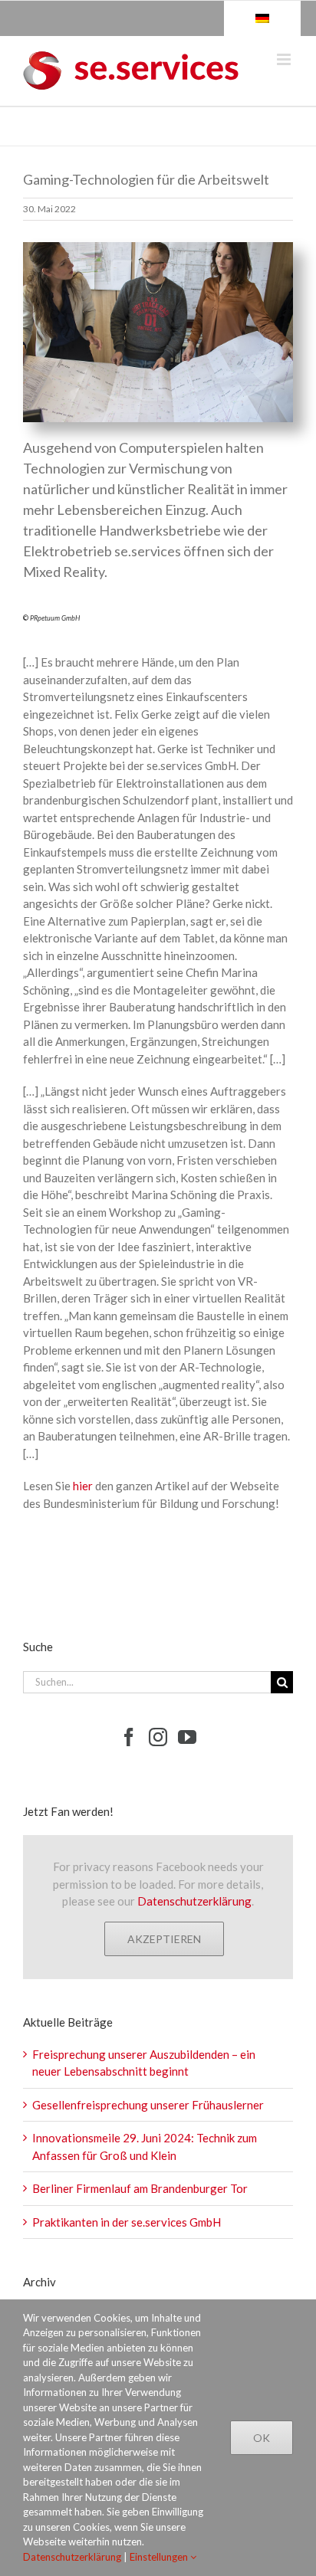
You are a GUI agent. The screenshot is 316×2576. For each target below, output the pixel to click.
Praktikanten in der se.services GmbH (127, 2222)
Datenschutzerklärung (194, 1901)
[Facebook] (129, 1737)
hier (83, 1486)
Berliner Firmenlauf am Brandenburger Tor (140, 2188)
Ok (262, 2438)
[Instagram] (158, 1737)
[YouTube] (187, 1737)
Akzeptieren (164, 1939)
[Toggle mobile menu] (285, 59)
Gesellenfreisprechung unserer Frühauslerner (148, 2105)
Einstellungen (160, 2557)
